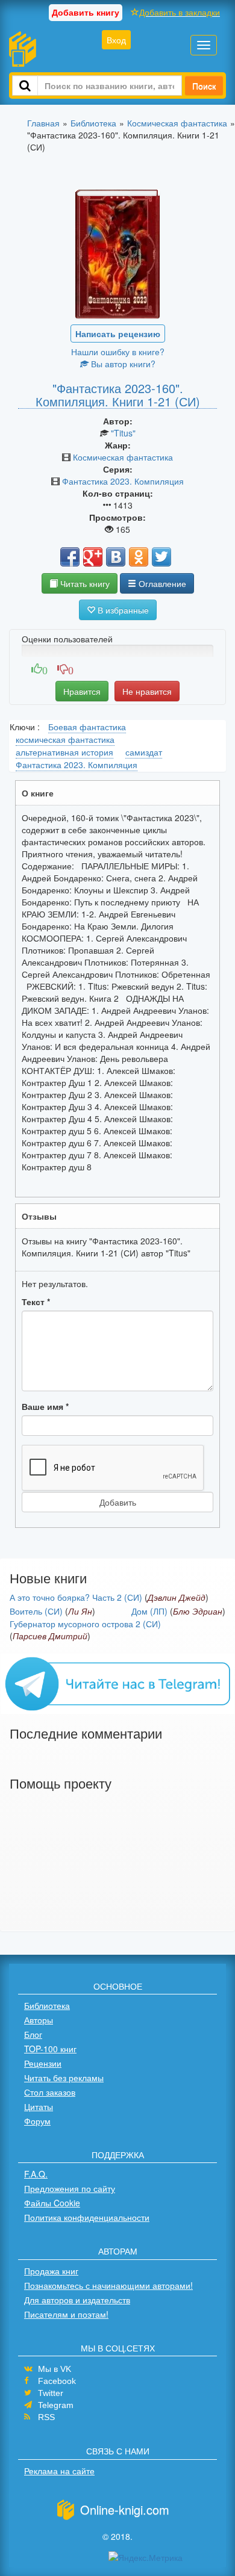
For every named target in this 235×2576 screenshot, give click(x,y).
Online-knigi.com (125, 2509)
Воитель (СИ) (36, 1611)
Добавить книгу (86, 12)
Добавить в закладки (180, 12)
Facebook (57, 2381)
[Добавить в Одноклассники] (139, 557)
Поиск (204, 85)
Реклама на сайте (59, 2471)
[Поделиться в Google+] (93, 557)
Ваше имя (45, 1406)
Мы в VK (55, 2369)
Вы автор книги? (122, 364)
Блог (33, 2034)
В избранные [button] (122, 610)
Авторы (39, 2020)
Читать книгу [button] (84, 583)
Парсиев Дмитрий (50, 1636)
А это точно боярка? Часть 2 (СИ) (76, 1597)
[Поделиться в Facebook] (70, 557)
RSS (46, 2417)
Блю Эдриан (198, 1611)
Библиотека (47, 2005)
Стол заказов (50, 2092)
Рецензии (43, 2063)
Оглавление (161, 583)
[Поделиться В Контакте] (116, 557)
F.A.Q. (36, 2174)
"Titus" (123, 433)
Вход (116, 40)
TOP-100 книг (50, 2049)
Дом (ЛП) (149, 1611)
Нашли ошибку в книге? (118, 352)
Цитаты (39, 2106)
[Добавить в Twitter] (161, 557)
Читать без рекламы (64, 2078)
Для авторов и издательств (77, 2300)
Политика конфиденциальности (87, 2217)
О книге (38, 793)
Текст (36, 1302)
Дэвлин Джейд (177, 1597)
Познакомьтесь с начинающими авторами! (108, 2285)
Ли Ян (80, 1611)
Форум (37, 2121)
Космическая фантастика (123, 457)
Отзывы (39, 1216)
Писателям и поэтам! (66, 2314)
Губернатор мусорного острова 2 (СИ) (85, 1624)
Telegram (56, 2405)
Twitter (51, 2393)
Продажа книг (51, 2271)
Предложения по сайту (70, 2188)
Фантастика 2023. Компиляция (123, 481)
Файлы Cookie (52, 2203)
